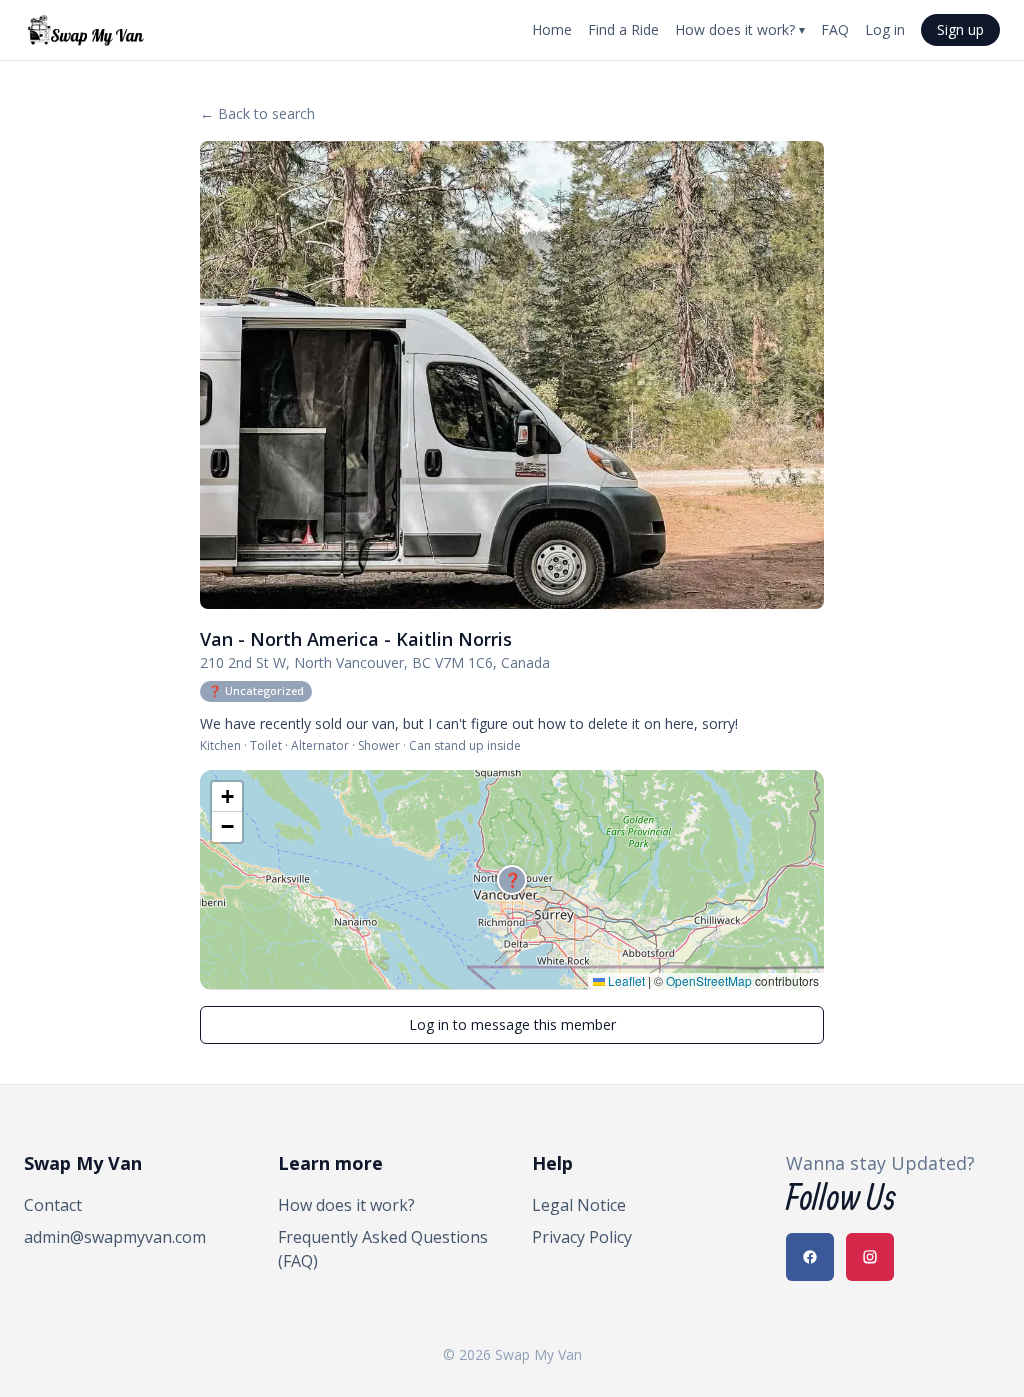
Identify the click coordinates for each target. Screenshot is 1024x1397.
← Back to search (257, 113)
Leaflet (625, 980)
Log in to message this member (512, 1024)
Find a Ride (623, 29)
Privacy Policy (582, 1237)
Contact (53, 1205)
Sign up (960, 29)
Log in (885, 29)
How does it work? (740, 29)
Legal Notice (579, 1205)
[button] (512, 880)
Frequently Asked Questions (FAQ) (383, 1249)
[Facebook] (810, 1257)
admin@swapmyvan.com (115, 1237)
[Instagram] (870, 1257)
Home (552, 29)
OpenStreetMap (709, 980)
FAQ (835, 29)
